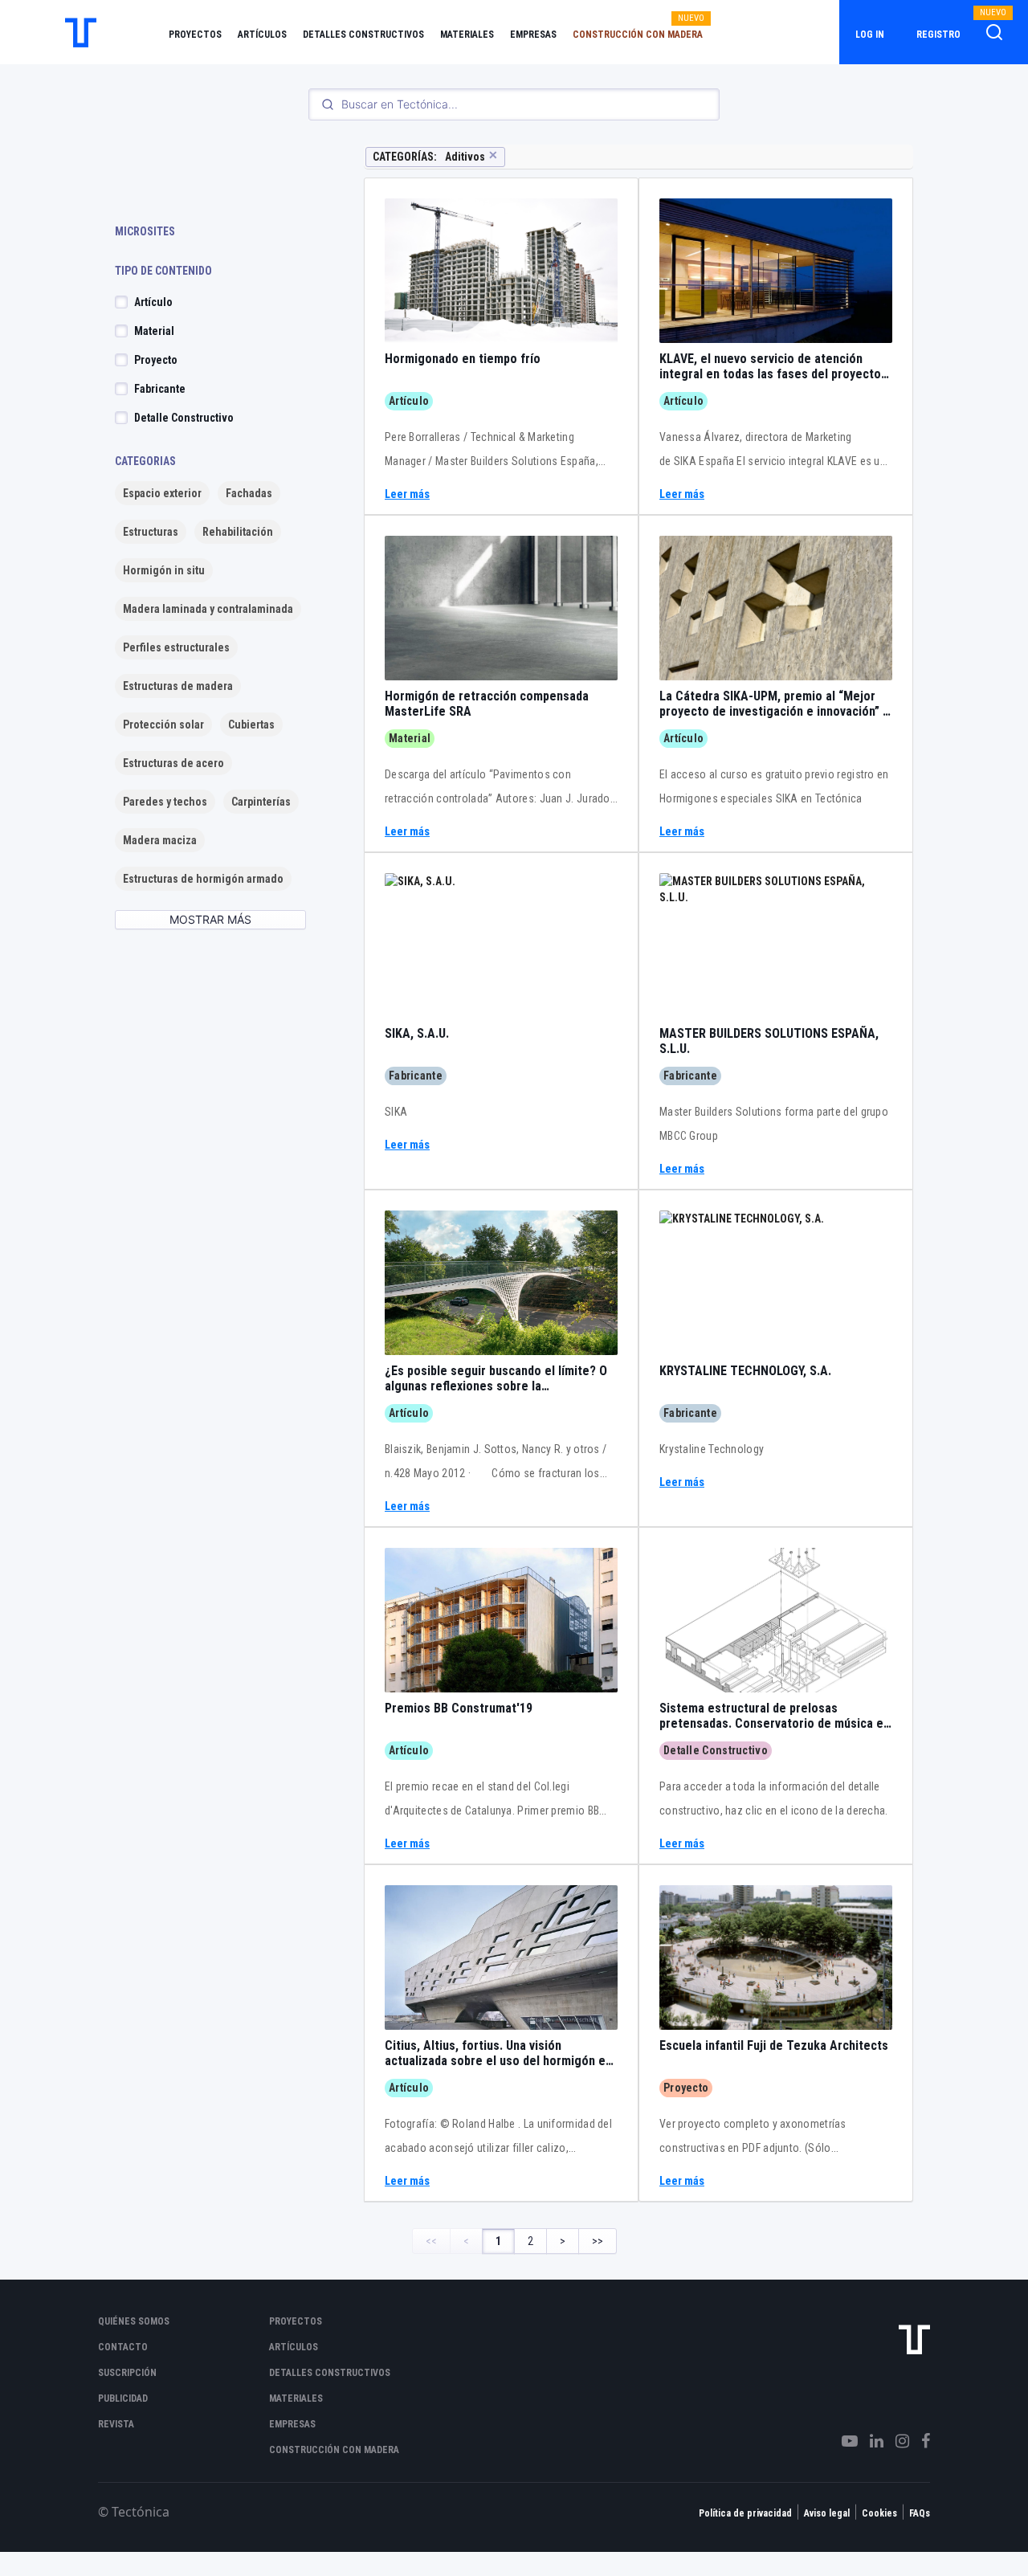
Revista (116, 2424)
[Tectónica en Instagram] (896, 2441)
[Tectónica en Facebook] (920, 2441)
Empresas (533, 35)
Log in (870, 35)
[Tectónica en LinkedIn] (871, 2441)
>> (598, 2241)
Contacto (123, 2347)
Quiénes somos (134, 2321)
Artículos (262, 35)
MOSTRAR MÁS (210, 919)
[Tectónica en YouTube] (844, 2441)
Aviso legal (827, 2513)
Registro (938, 35)
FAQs (920, 2513)
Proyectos (195, 35)
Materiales (467, 35)
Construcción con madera (638, 35)
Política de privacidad (745, 2513)
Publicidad (123, 2398)
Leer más (407, 494)
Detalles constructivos (363, 35)
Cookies (879, 2513)
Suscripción (127, 2373)
